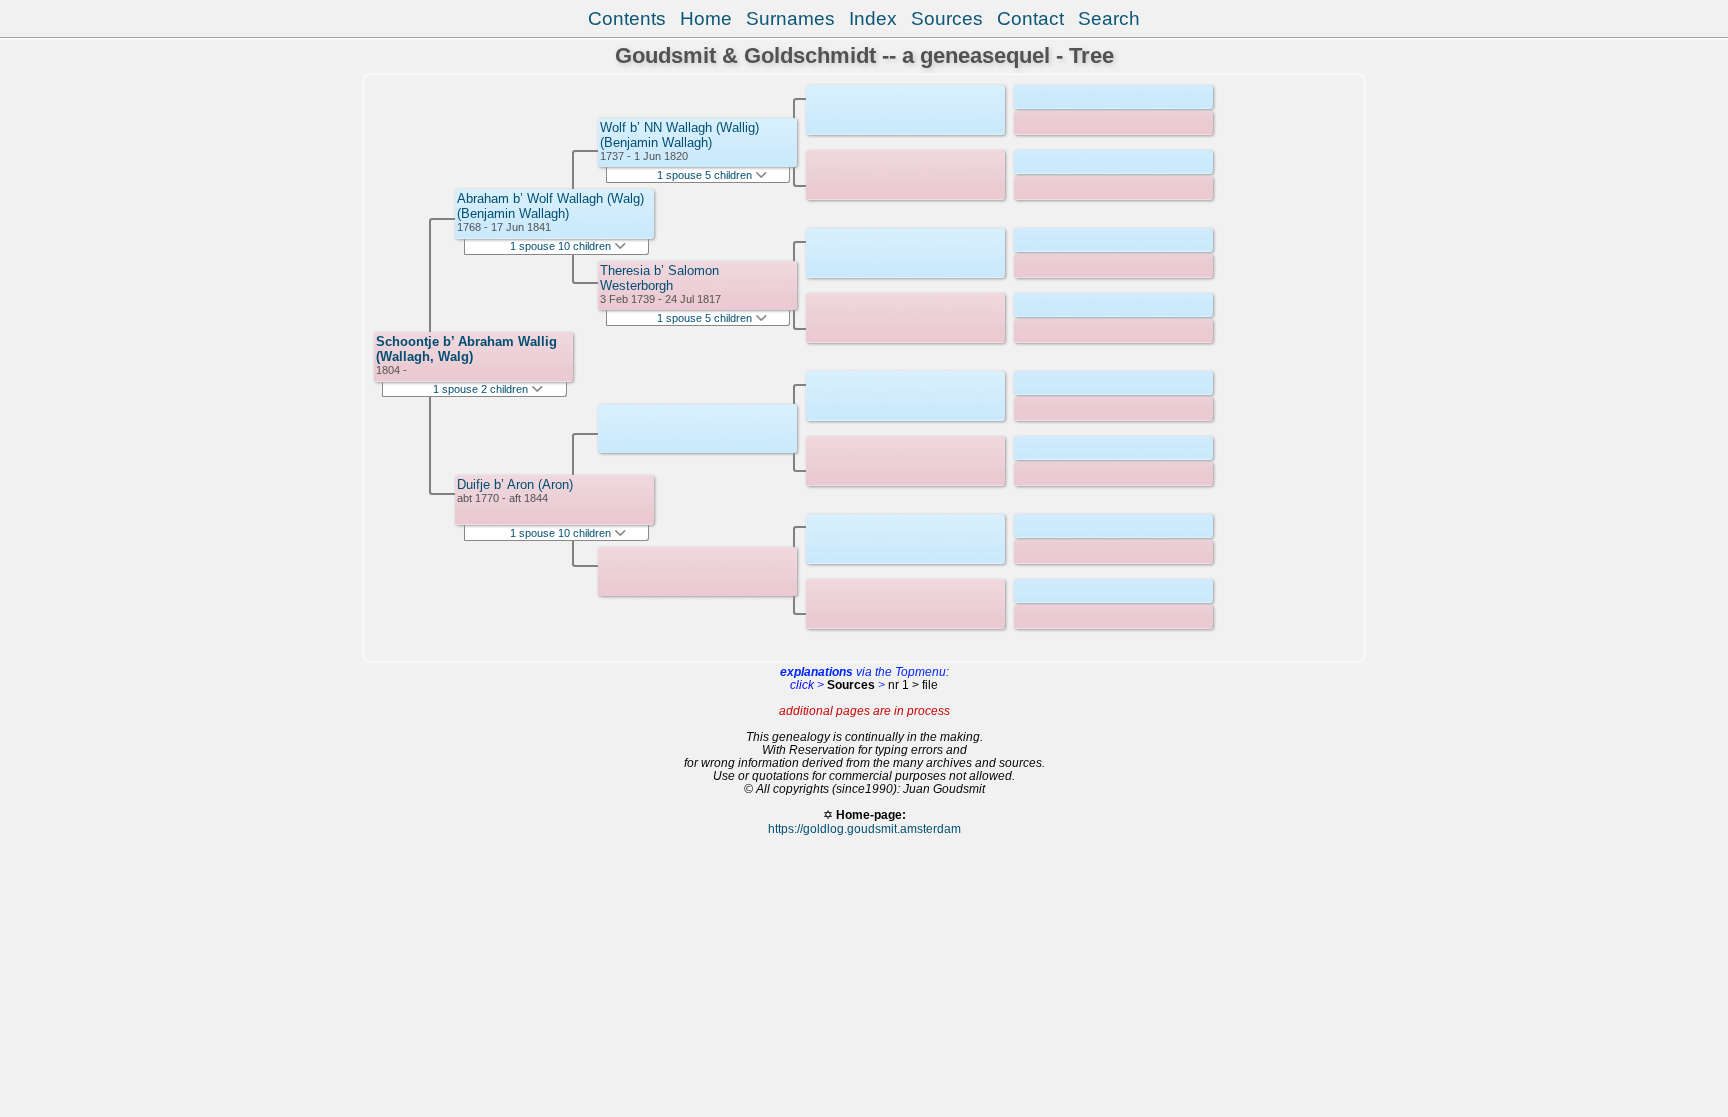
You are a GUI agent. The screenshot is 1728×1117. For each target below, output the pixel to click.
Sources (947, 18)
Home (706, 18)
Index (873, 18)
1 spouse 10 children (562, 246)
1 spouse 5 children (706, 175)
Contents (627, 18)
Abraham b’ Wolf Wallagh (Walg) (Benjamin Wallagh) (550, 206)
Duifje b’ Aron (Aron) (515, 484)
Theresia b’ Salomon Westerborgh (659, 278)
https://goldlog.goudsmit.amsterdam (864, 828)
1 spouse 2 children (482, 389)
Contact (1030, 18)
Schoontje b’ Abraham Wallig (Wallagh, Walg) (466, 349)
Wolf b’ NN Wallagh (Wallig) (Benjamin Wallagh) (679, 135)
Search (1109, 18)
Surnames (790, 18)
